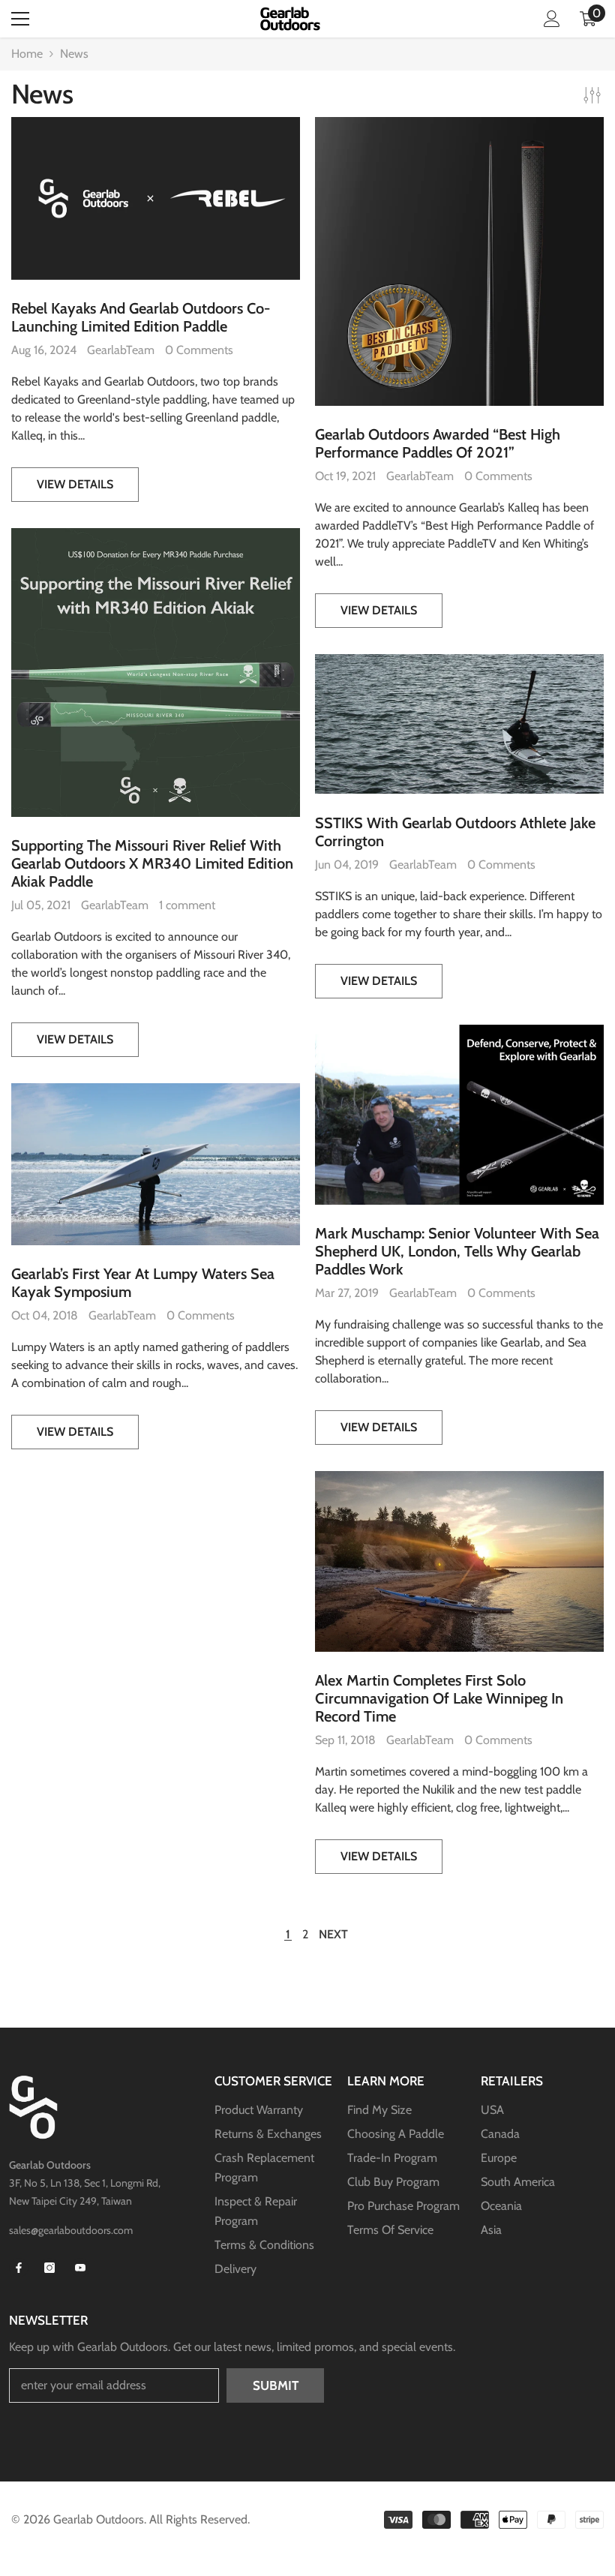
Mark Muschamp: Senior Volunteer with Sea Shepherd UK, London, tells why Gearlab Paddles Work (457, 1251)
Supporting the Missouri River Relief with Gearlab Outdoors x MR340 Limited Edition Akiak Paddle (152, 863)
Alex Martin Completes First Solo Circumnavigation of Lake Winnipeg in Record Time (439, 1698)
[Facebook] (19, 2268)
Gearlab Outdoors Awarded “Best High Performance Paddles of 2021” (438, 443)
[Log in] (552, 19)
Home (27, 54)
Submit (276, 2385)
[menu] (20, 19)
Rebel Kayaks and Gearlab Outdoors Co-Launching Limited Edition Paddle (141, 317)
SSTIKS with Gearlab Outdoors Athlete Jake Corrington (455, 832)
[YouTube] (80, 2268)
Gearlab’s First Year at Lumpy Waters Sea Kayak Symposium (143, 1283)
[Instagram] (49, 2268)
